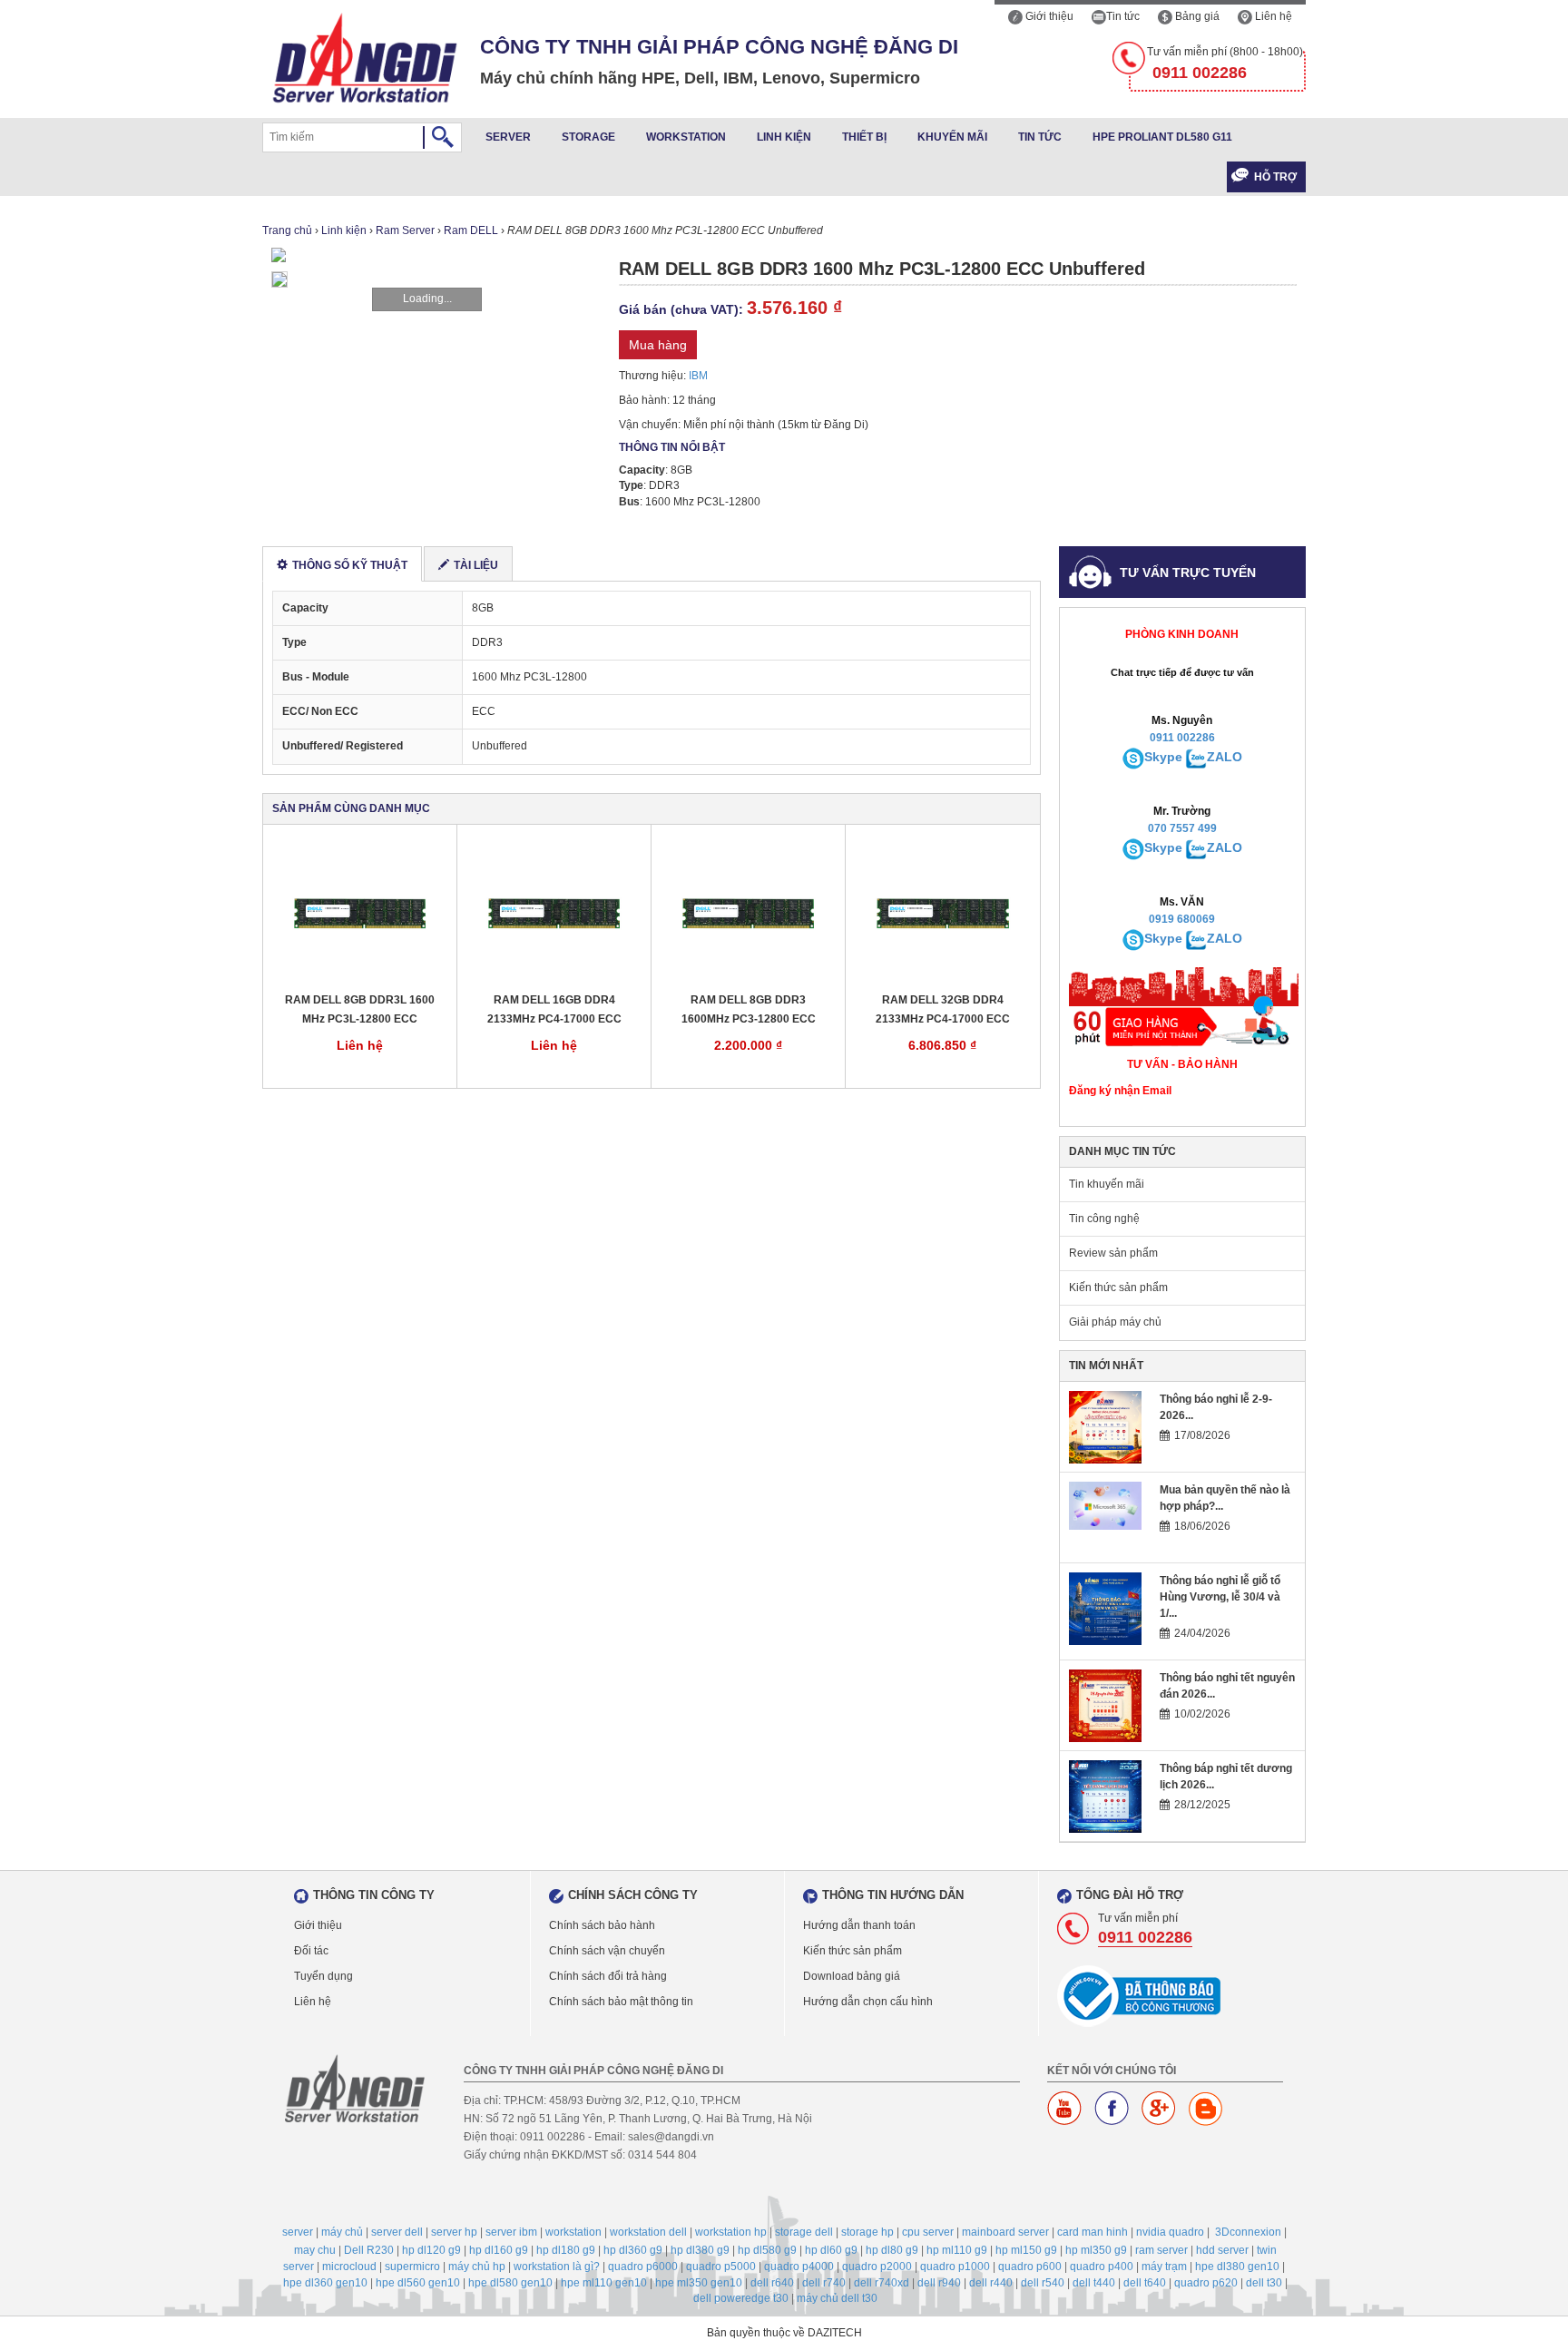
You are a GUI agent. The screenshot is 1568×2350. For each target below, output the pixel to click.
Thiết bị (864, 137)
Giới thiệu (1048, 16)
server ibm (511, 2232)
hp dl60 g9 (831, 2250)
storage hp (867, 2232)
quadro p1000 (955, 2267)
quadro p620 (1206, 2283)
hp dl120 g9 (431, 2250)
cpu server (928, 2232)
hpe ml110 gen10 (604, 2283)
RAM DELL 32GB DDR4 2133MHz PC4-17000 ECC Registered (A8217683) (943, 1010)
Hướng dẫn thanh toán (859, 1925)
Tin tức (1123, 16)
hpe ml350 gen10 (699, 2283)
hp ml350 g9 (1096, 2250)
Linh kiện (784, 137)
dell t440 (1094, 2283)
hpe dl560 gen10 (418, 2283)
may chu (315, 2250)
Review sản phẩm (1113, 1253)
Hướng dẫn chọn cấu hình (868, 2002)
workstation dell (648, 2232)
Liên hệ (1272, 16)
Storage (588, 137)
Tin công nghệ (1104, 1219)
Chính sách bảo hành (602, 1925)
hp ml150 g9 (1026, 2250)
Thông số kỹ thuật (350, 565)
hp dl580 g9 (767, 2250)
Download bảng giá (852, 1976)
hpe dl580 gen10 (510, 2283)
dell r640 (772, 2283)
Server (508, 137)
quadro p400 (1102, 2267)
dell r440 (991, 2283)
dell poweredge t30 (741, 2298)
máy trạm (1164, 2267)
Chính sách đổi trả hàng (608, 1976)
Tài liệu (476, 565)
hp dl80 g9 (892, 2250)
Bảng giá (1196, 16)
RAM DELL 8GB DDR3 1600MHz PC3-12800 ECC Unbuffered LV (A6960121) (749, 1010)
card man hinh (1093, 2232)
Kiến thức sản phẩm (1118, 1288)
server (298, 2232)
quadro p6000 (643, 2267)
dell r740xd (882, 2283)
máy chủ (342, 2232)
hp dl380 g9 (700, 2250)
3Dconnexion (1248, 2232)
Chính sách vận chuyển (607, 1951)
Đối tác (311, 1951)
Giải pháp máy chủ (1115, 1322)
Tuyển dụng (323, 1976)
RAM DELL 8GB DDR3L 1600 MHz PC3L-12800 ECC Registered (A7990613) (360, 1010)
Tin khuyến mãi (1107, 1184)
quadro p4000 (799, 2267)
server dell (397, 2232)
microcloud (349, 2267)
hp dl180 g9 (566, 2250)
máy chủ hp (477, 2267)
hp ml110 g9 (957, 2250)
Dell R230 (369, 2250)
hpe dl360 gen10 (325, 2283)
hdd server (1222, 2250)
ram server (1161, 2250)
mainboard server (1005, 2232)
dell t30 (1264, 2283)
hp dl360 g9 (633, 2250)
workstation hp (731, 2232)
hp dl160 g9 (499, 2250)
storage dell (804, 2232)
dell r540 (1043, 2283)
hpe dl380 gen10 (1237, 2267)
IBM (698, 376)
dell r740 (824, 2283)
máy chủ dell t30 (837, 2298)
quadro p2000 (877, 2267)
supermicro (412, 2267)
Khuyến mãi (952, 137)
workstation (573, 2232)
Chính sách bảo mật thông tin (621, 2002)
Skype (1163, 757)
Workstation (686, 137)
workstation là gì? (557, 2267)
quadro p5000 (721, 2267)
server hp (454, 2232)
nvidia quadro (1170, 2232)
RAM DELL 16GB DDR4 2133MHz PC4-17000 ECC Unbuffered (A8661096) (554, 1010)
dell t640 (1145, 2283)
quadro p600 (1030, 2267)
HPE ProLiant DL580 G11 (1162, 137)
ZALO (1225, 757)
